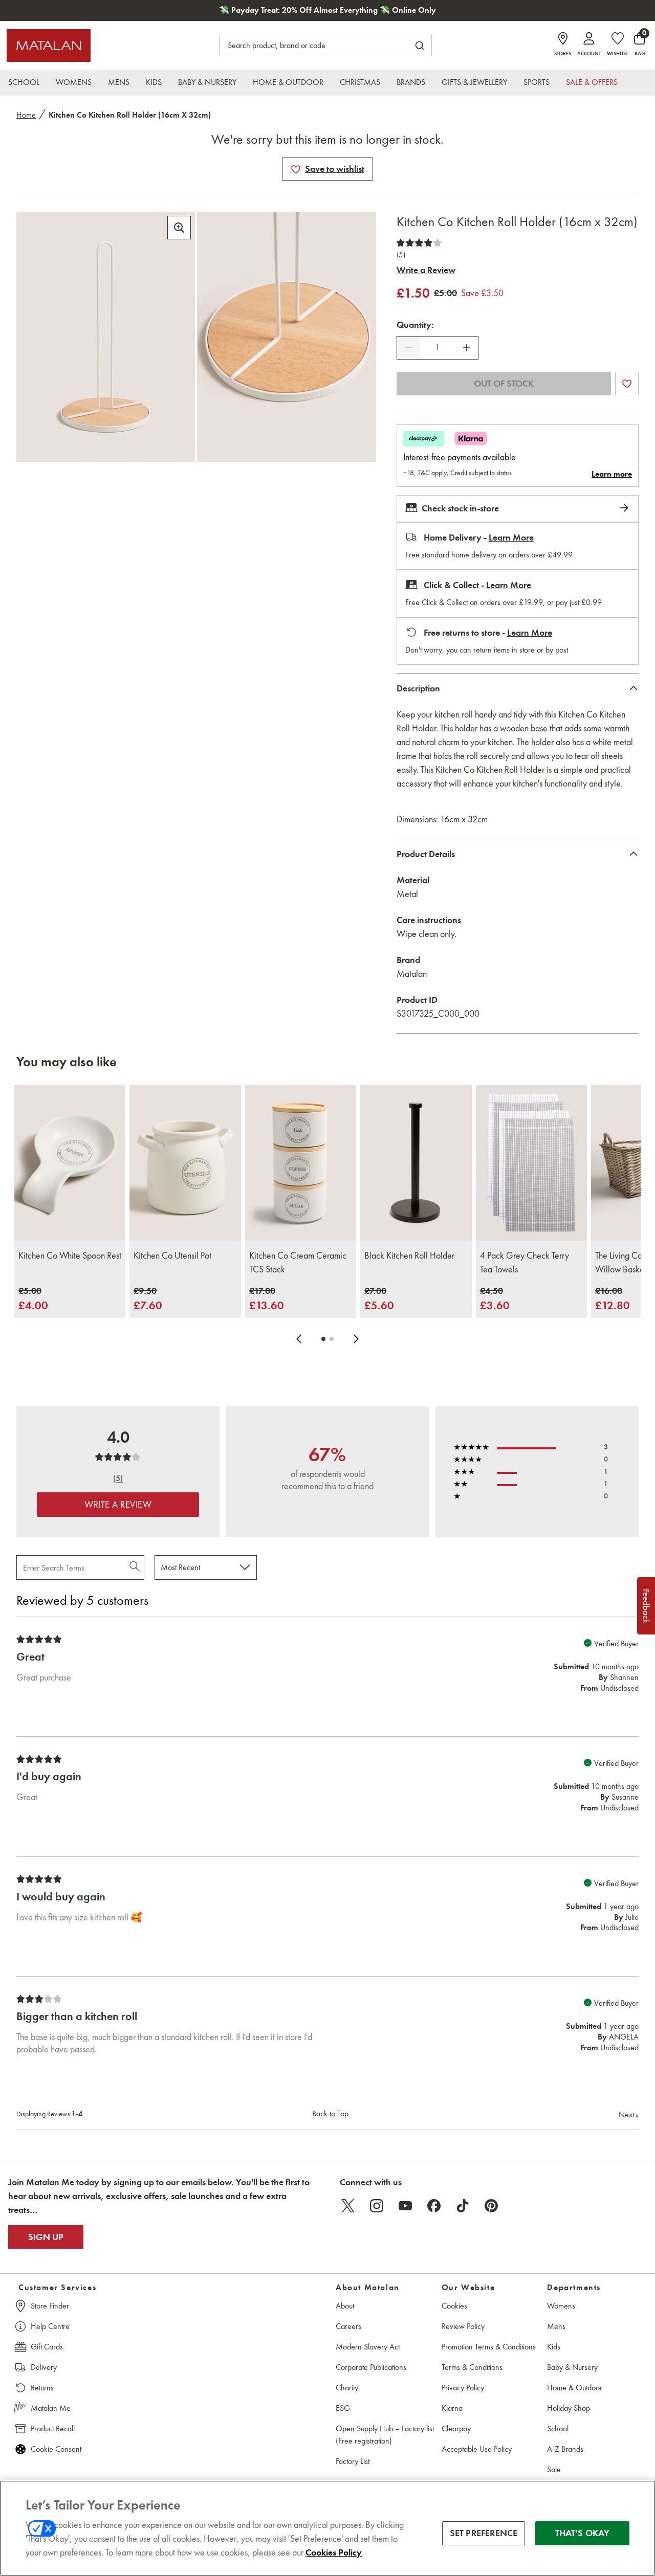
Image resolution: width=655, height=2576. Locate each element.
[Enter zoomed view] (179, 228)
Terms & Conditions (472, 2367)
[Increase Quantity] (467, 348)
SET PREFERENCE (484, 2533)
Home (26, 115)
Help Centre (50, 2326)
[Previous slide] (299, 1339)
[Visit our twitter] (348, 2206)
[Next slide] (356, 1339)
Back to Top (330, 2113)
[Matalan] (49, 46)
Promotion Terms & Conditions (489, 2347)
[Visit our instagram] (377, 2206)
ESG (343, 2408)
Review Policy (463, 2326)
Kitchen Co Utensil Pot (172, 1256)
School (558, 2428)
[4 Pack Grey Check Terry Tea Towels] (531, 1162)
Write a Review (426, 270)
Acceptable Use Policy (477, 2449)
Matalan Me (51, 2408)
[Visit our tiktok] (463, 2206)
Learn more (612, 474)
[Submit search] (420, 46)
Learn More (511, 537)
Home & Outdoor (575, 2388)
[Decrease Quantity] (408, 348)
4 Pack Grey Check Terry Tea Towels (525, 1262)
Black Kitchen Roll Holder (409, 1256)
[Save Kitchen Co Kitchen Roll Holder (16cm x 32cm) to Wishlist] (296, 169)
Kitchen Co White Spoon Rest (70, 1256)
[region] (327, 2528)
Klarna (452, 2408)
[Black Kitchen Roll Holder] (416, 1162)
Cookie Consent (56, 2449)
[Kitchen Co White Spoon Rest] (70, 1162)
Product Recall (53, 2428)
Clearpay (456, 2428)
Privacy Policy (463, 2388)
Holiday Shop (569, 2408)
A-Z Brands (565, 2449)
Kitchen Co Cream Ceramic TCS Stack (298, 1262)
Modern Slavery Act (368, 2347)
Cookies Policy (334, 2552)
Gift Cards (47, 2347)
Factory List (353, 2461)
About (345, 2306)
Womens (561, 2306)
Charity (347, 2388)
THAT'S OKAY (583, 2533)
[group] (33, 1299)
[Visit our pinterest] (491, 2206)
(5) (401, 255)
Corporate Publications (371, 2367)
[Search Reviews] (135, 1567)
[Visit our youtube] (405, 2206)
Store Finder (50, 2306)
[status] (438, 348)
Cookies (454, 2306)
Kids (554, 2347)
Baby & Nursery (572, 2367)
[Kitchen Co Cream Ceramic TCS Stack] (301, 1162)
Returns (42, 2388)
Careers (348, 2326)
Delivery (44, 2367)
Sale (554, 2469)
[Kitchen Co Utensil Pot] (185, 1162)
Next (629, 2114)
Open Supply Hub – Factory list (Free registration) (385, 2435)
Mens (556, 2326)
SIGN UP (46, 2237)
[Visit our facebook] (434, 2206)
